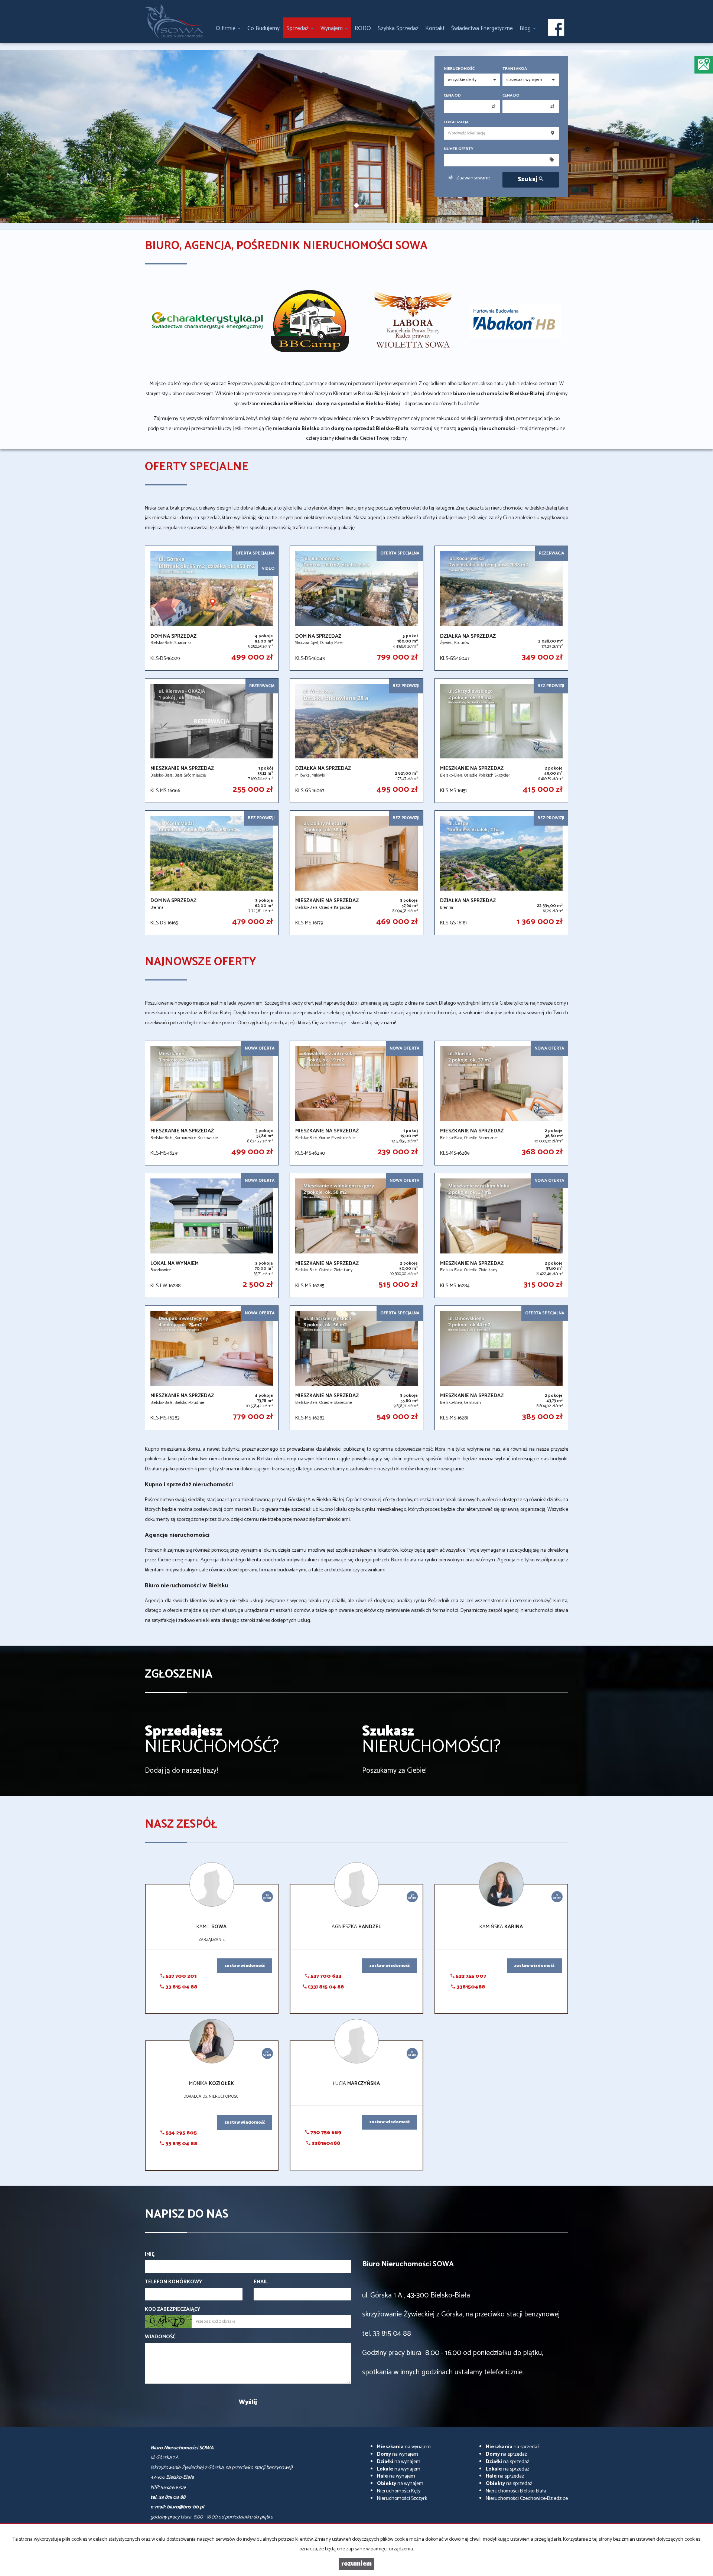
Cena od (452, 96)
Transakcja (515, 69)
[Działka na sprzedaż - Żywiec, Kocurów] (501, 608)
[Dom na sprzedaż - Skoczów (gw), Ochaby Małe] (356, 608)
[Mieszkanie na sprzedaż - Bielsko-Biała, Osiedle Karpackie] (356, 873)
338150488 (470, 1987)
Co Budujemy (263, 28)
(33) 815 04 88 (325, 1987)
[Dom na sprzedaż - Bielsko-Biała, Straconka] (212, 608)
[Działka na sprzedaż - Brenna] (501, 873)
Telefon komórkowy (173, 2282)
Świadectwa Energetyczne (482, 28)
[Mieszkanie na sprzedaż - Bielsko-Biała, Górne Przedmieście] (356, 1103)
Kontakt (435, 28)
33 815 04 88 (181, 1987)
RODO (363, 28)
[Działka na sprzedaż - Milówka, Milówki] (356, 741)
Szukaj (528, 180)
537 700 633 (325, 1976)
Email (261, 2282)
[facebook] (556, 28)
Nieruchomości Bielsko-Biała (516, 2491)
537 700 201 (180, 1976)
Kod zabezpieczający (172, 2310)
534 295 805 (181, 2133)
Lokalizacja (456, 122)
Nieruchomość (459, 69)
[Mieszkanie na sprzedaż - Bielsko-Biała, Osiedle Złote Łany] (356, 1235)
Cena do (511, 96)
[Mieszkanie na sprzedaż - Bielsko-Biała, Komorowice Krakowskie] (212, 1103)
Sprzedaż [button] (298, 28)
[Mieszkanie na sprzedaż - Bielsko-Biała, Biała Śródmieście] (212, 741)
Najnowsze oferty (201, 962)
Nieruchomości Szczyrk (402, 2499)
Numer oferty (459, 149)
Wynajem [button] (332, 28)
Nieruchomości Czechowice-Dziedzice (527, 2499)
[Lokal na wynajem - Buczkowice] (212, 1235)
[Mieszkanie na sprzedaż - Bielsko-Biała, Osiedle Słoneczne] (501, 1103)
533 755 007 (470, 1976)
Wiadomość (160, 2337)
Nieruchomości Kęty (399, 2491)
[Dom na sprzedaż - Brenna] (212, 873)
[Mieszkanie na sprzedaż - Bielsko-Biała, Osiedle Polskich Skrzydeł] (501, 741)
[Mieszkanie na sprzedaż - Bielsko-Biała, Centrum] (501, 1368)
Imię (150, 2255)
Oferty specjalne (197, 467)
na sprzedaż (513, 2447)
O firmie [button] (226, 28)
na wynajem (404, 2447)
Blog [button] (526, 28)
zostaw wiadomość (245, 1966)
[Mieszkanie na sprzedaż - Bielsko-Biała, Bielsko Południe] (212, 1368)
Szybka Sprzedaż (398, 28)
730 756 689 (325, 2133)
